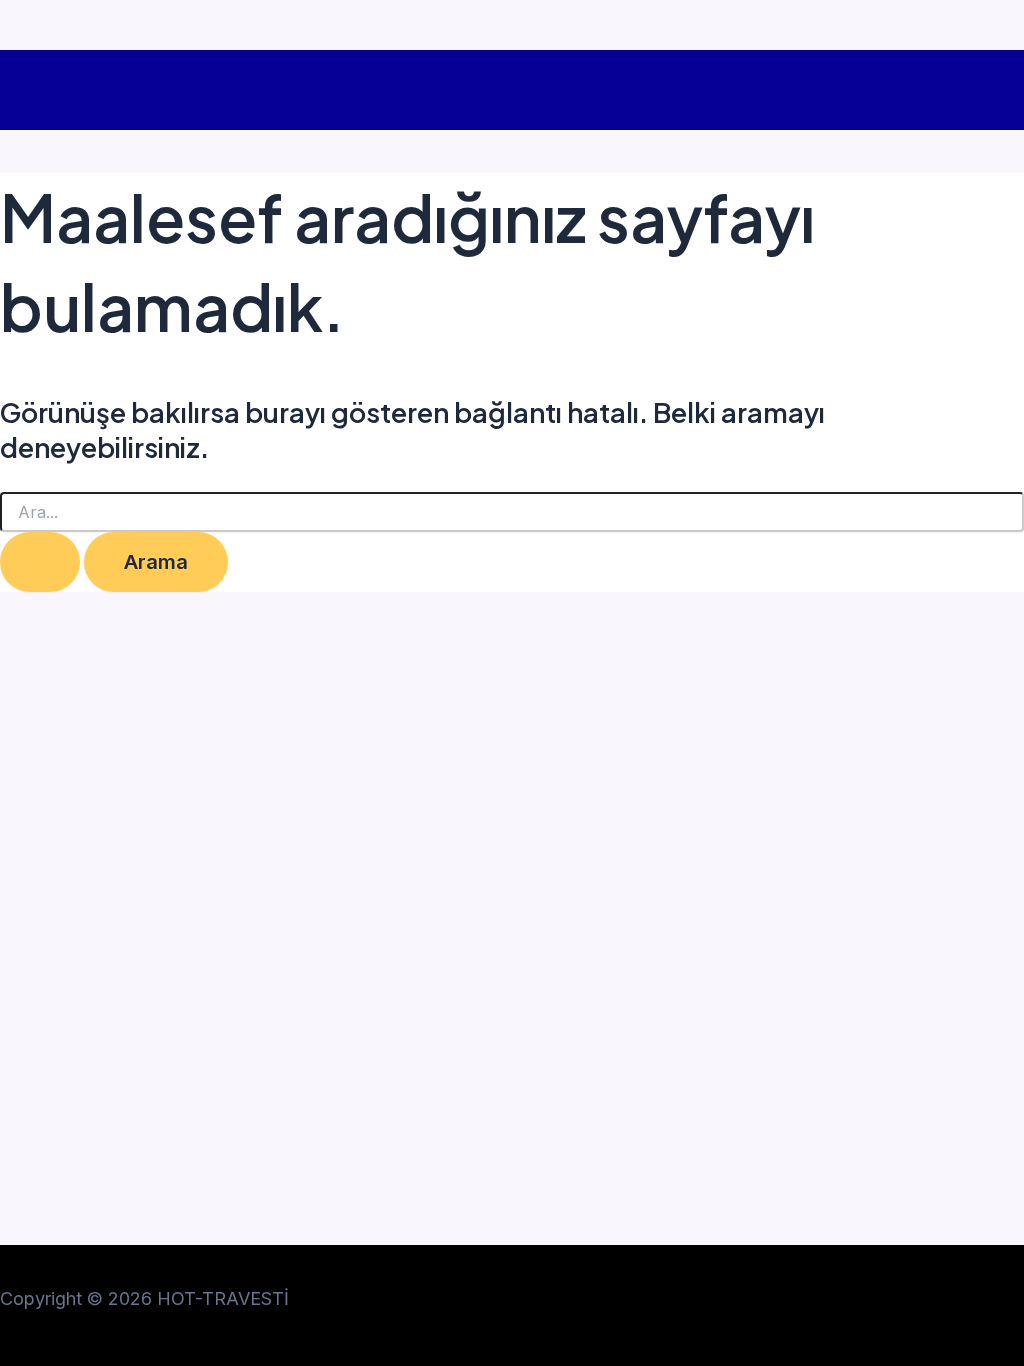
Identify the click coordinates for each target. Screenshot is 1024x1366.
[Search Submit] (40, 562)
